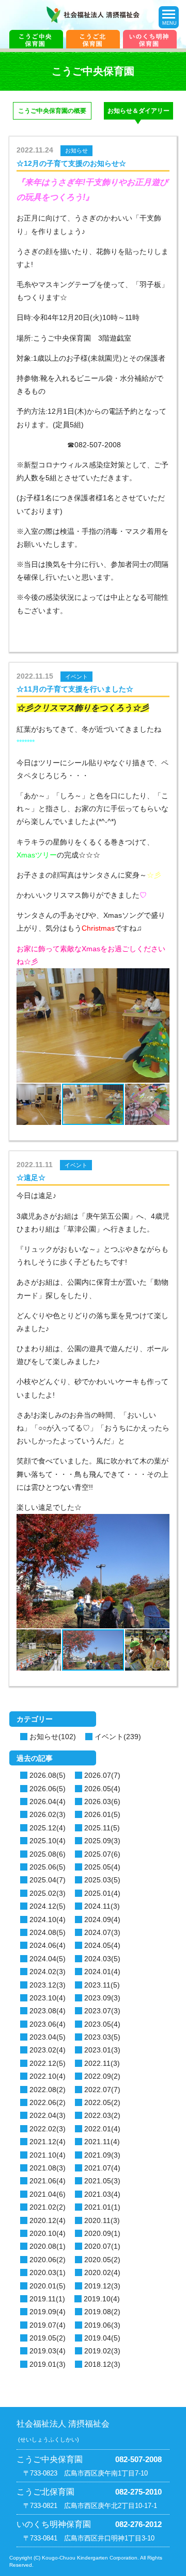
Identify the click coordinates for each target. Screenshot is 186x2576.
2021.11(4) (102, 2142)
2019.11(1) (47, 2299)
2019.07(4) (48, 2325)
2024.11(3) (102, 1906)
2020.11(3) (102, 2220)
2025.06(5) (48, 1867)
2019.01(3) (48, 2364)
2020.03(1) (48, 2272)
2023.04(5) (48, 2037)
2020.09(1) (102, 2233)
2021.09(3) (102, 2155)
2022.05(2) (102, 2102)
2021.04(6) (48, 2194)
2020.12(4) (48, 2220)
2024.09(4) (102, 1920)
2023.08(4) (48, 2011)
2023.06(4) (48, 2024)
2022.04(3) (48, 2115)
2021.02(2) (48, 2207)
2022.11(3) (102, 2063)
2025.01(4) (102, 1893)
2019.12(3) (102, 2286)
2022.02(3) (48, 2129)
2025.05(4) (102, 1867)
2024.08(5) (48, 1932)
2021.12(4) (48, 2142)
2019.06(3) (102, 2325)
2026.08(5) (48, 1775)
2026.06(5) (48, 1789)
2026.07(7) (102, 1775)
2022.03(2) (102, 2115)
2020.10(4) (48, 2233)
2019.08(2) (102, 2312)
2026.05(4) (102, 1789)
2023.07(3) (102, 2011)
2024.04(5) (48, 1959)
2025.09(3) (102, 1841)
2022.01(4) (102, 2129)
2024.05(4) (102, 1945)
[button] (34, 1034)
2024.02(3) (48, 1972)
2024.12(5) (48, 1906)
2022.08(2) (48, 2090)
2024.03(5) (102, 1959)
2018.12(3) (102, 2364)
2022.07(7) (102, 2090)
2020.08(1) (48, 2246)
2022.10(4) (48, 2076)
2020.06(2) (48, 2260)
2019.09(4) (48, 2312)
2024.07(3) (102, 1932)
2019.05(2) (48, 2338)
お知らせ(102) (53, 1737)
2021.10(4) (48, 2155)
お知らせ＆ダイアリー (138, 111)
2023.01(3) (102, 2050)
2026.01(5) (102, 1814)
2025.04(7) (48, 1880)
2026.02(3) (48, 1814)
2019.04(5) (102, 2338)
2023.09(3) (102, 1998)
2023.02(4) (48, 2050)
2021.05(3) (102, 2181)
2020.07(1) (102, 2246)
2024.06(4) (48, 1945)
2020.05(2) (102, 2260)
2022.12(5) (48, 2063)
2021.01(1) (102, 2207)
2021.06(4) (48, 2181)
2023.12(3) (48, 1985)
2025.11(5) (102, 1828)
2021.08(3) (48, 2168)
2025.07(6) (102, 1854)
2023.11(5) (102, 1985)
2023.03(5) (102, 2037)
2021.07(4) (102, 2168)
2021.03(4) (102, 2194)
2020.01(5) (48, 2286)
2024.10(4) (48, 1920)
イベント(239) (118, 1737)
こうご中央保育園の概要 (52, 111)
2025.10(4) (48, 1841)
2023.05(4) (102, 2024)
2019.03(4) (48, 2351)
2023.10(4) (48, 1998)
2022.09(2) (102, 2076)
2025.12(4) (48, 1828)
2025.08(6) (48, 1854)
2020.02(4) (102, 2272)
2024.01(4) (102, 1972)
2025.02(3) (48, 1893)
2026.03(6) (102, 1801)
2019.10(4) (102, 2299)
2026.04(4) (48, 1801)
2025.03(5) (102, 1880)
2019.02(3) (102, 2351)
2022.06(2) (48, 2102)
